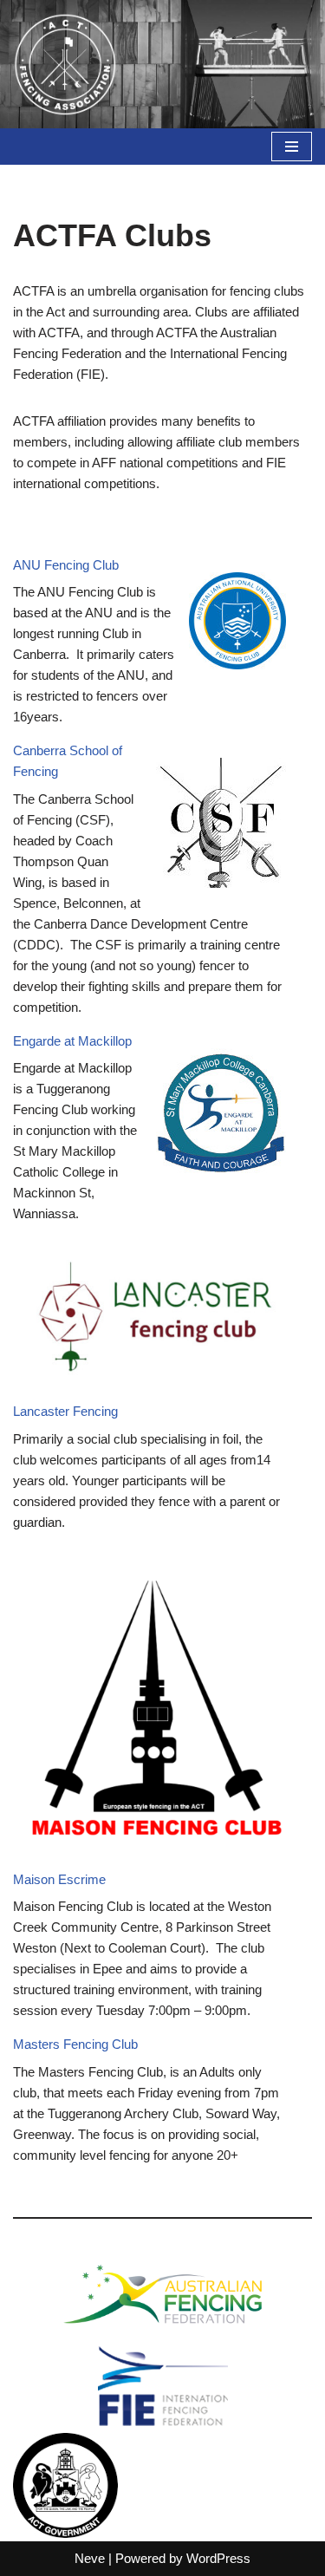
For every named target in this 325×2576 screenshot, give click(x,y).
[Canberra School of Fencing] (221, 826)
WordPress (218, 2558)
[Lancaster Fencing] (156, 1319)
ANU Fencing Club (66, 565)
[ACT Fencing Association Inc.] (65, 64)
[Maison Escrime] (156, 1708)
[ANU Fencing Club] (237, 624)
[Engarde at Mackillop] (221, 1116)
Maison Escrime (59, 1879)
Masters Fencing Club (75, 2044)
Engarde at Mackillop (72, 1041)
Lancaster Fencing (65, 1411)
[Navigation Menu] (292, 147)
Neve (90, 2558)
